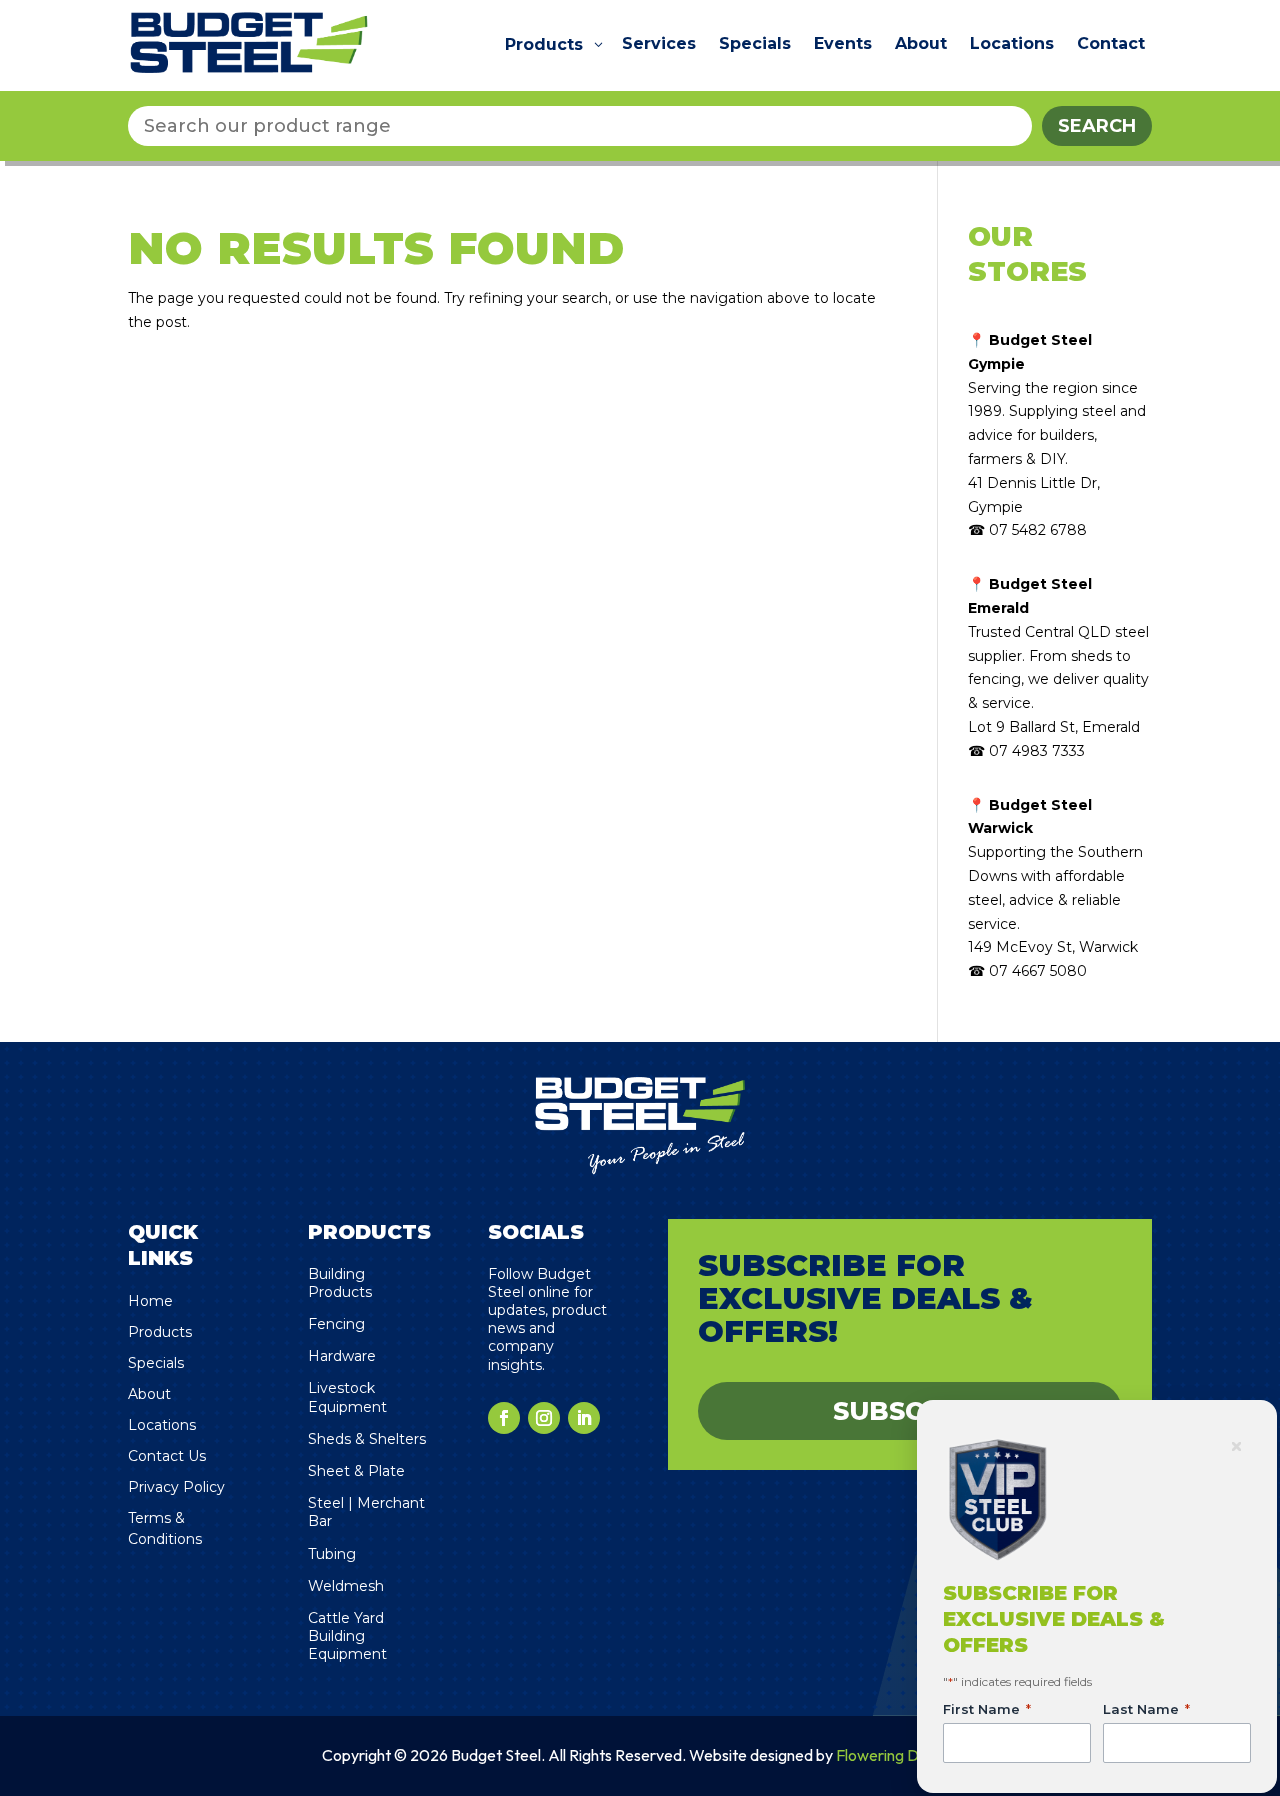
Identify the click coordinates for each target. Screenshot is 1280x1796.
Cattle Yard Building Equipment (347, 1636)
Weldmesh (346, 1586)
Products (160, 1332)
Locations (162, 1425)
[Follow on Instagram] (544, 1418)
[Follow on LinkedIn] (584, 1418)
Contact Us (167, 1456)
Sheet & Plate (356, 1471)
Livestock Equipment (347, 1397)
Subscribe (910, 1411)
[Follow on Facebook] (504, 1418)
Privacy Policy (176, 1487)
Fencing (336, 1324)
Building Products (340, 1283)
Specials (156, 1363)
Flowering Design (895, 1755)
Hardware (342, 1356)
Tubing (332, 1554)
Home (150, 1301)
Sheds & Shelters (367, 1439)
